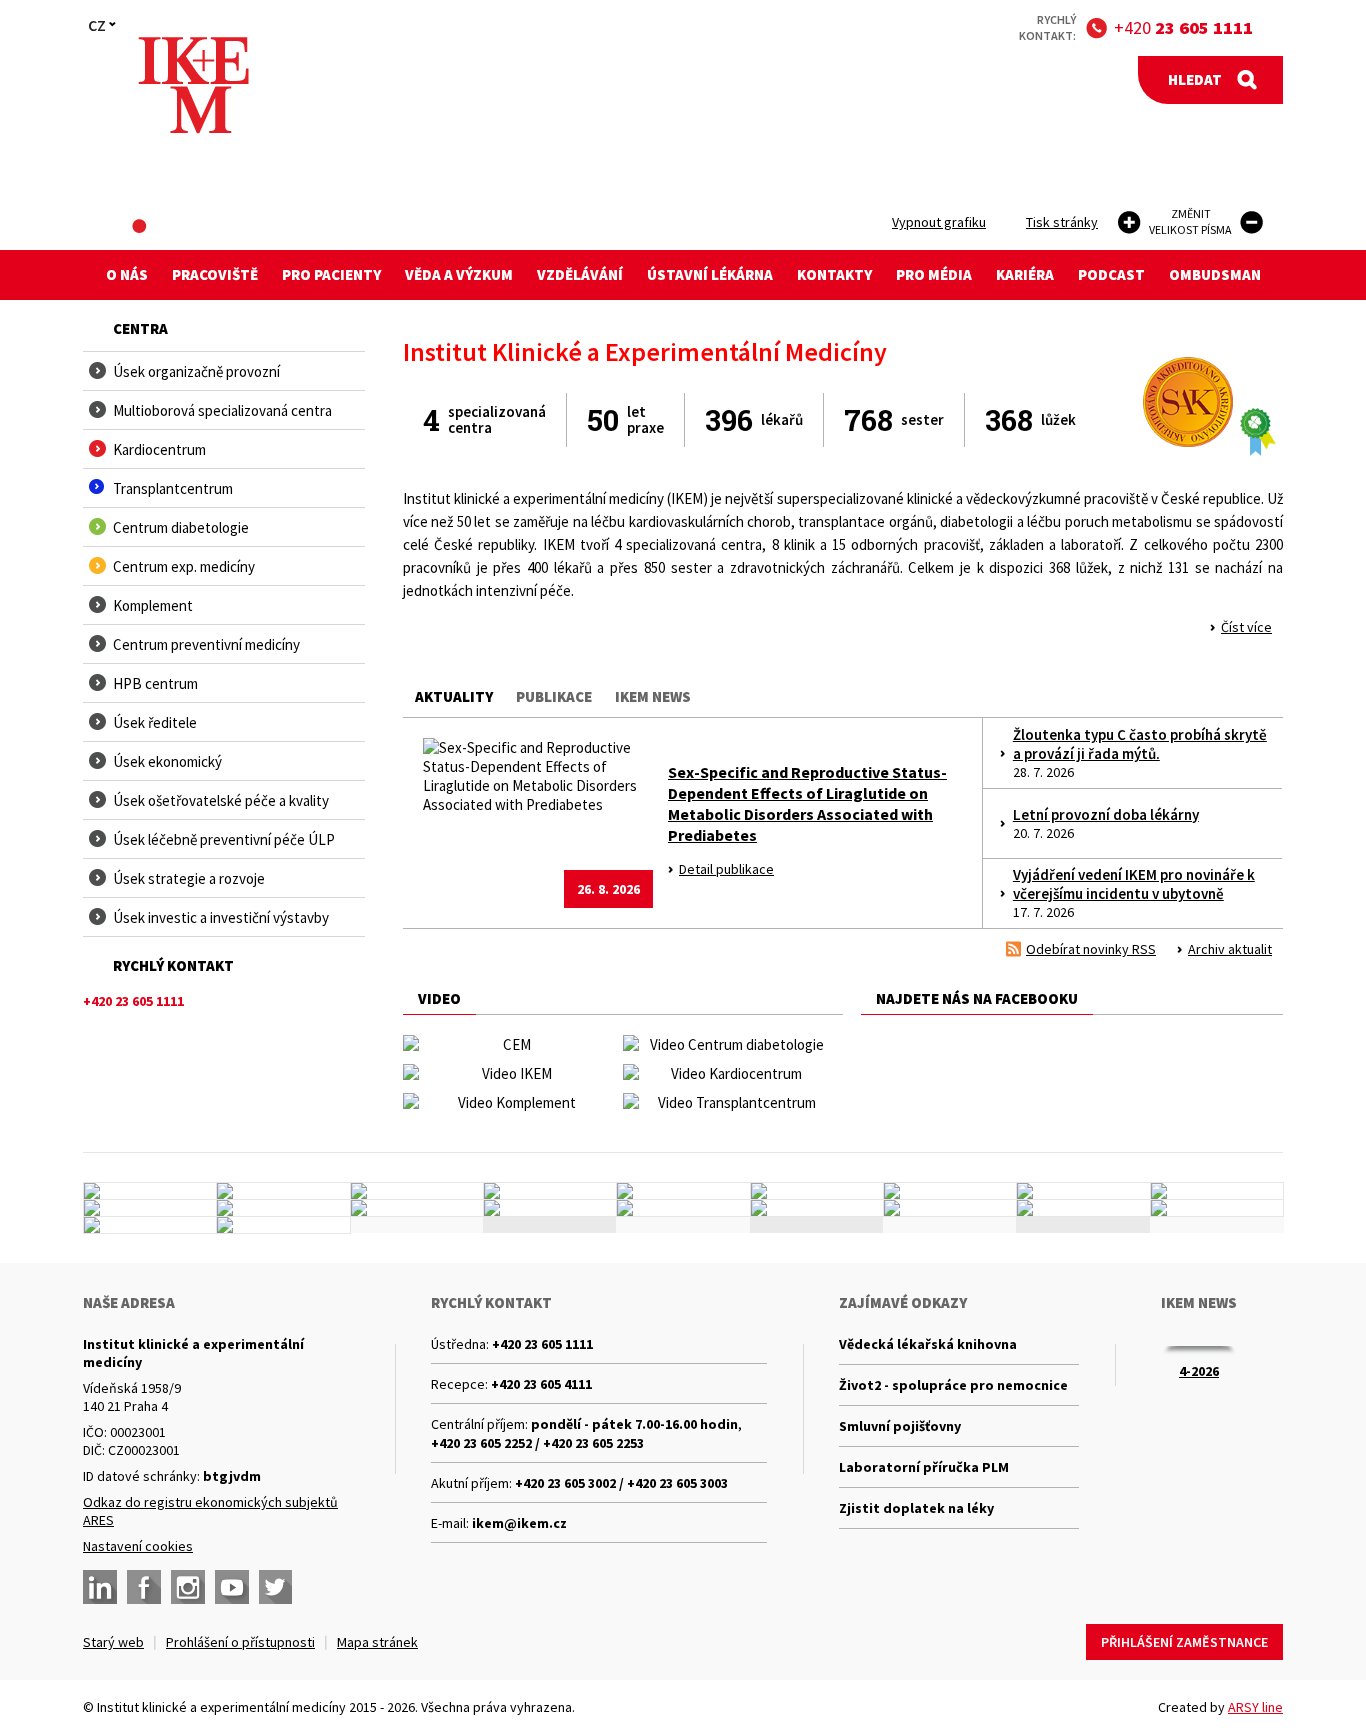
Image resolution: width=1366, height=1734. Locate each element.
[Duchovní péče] (683, 1208)
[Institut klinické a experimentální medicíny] (193, 85)
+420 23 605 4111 (541, 1384)
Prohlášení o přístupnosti (240, 1642)
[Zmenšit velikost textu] (1251, 222)
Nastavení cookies (138, 1546)
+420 (1183, 27)
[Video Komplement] (508, 1102)
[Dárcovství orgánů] (283, 1191)
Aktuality (454, 696)
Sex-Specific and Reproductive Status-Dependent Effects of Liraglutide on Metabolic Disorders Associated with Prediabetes (807, 803)
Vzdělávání (580, 274)
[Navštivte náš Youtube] (232, 1587)
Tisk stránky (1062, 222)
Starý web (113, 1642)
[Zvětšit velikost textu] (1129, 222)
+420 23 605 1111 (542, 1344)
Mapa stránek (377, 1642)
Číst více (1246, 627)
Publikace (554, 696)
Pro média (934, 274)
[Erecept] (150, 1225)
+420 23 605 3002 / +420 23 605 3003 (621, 1483)
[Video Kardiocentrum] (728, 1073)
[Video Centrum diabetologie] (728, 1044)
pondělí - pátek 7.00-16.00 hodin (634, 1424)
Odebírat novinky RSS (1091, 949)
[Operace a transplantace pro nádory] (1217, 1191)
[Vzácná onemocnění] (950, 1208)
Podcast (1111, 274)
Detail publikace (726, 869)
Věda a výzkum (459, 274)
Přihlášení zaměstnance (1184, 1642)
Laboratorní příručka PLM (924, 1467)
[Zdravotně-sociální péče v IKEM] (417, 1208)
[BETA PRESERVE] (1083, 1208)
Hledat (1195, 79)
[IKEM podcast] (283, 1225)
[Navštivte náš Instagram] (188, 1587)
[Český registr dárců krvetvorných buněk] (550, 1191)
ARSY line (1255, 1707)
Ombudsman (1215, 274)
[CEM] (508, 1044)
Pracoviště (215, 274)
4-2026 (1199, 1371)
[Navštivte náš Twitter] (276, 1587)
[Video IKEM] (508, 1073)
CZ (97, 25)
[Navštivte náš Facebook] (144, 1587)
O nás (127, 274)
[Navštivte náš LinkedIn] (100, 1587)
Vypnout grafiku (939, 222)
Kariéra (1025, 274)
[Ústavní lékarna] (150, 1191)
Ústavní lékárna (710, 274)
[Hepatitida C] (817, 1208)
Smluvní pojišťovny (900, 1426)
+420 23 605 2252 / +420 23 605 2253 (537, 1443)
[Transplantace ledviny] (417, 1191)
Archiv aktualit (1230, 949)
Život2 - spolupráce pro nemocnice (953, 1385)
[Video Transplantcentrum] (728, 1102)
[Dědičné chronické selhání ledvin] (950, 1191)
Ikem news (653, 696)
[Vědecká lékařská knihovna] (283, 1208)
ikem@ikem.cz (519, 1523)
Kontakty (834, 274)
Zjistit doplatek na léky (916, 1508)
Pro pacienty (331, 274)
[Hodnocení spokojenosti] (1217, 1208)
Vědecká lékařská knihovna (928, 1344)
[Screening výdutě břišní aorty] (1083, 1191)
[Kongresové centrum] (550, 1208)
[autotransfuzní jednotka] (150, 1208)
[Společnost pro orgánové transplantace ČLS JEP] (817, 1191)
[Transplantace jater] (683, 1191)
